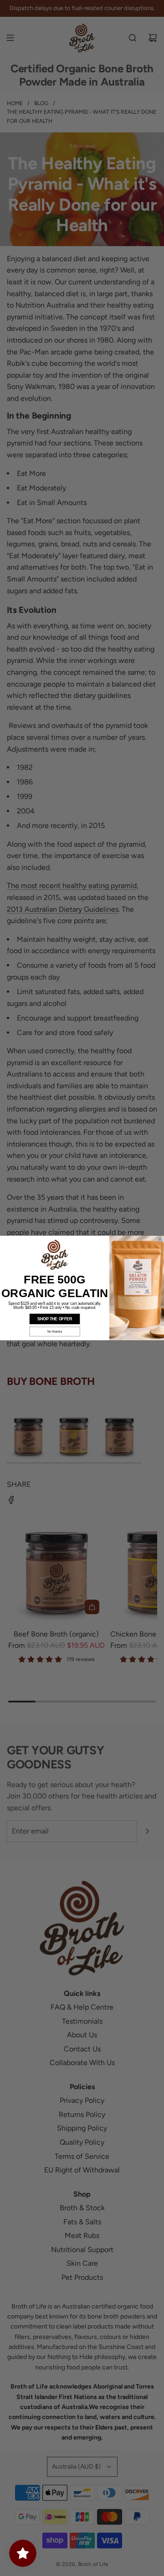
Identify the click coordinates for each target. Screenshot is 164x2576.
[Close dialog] (160, 1240)
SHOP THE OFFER (55, 1319)
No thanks (55, 1332)
